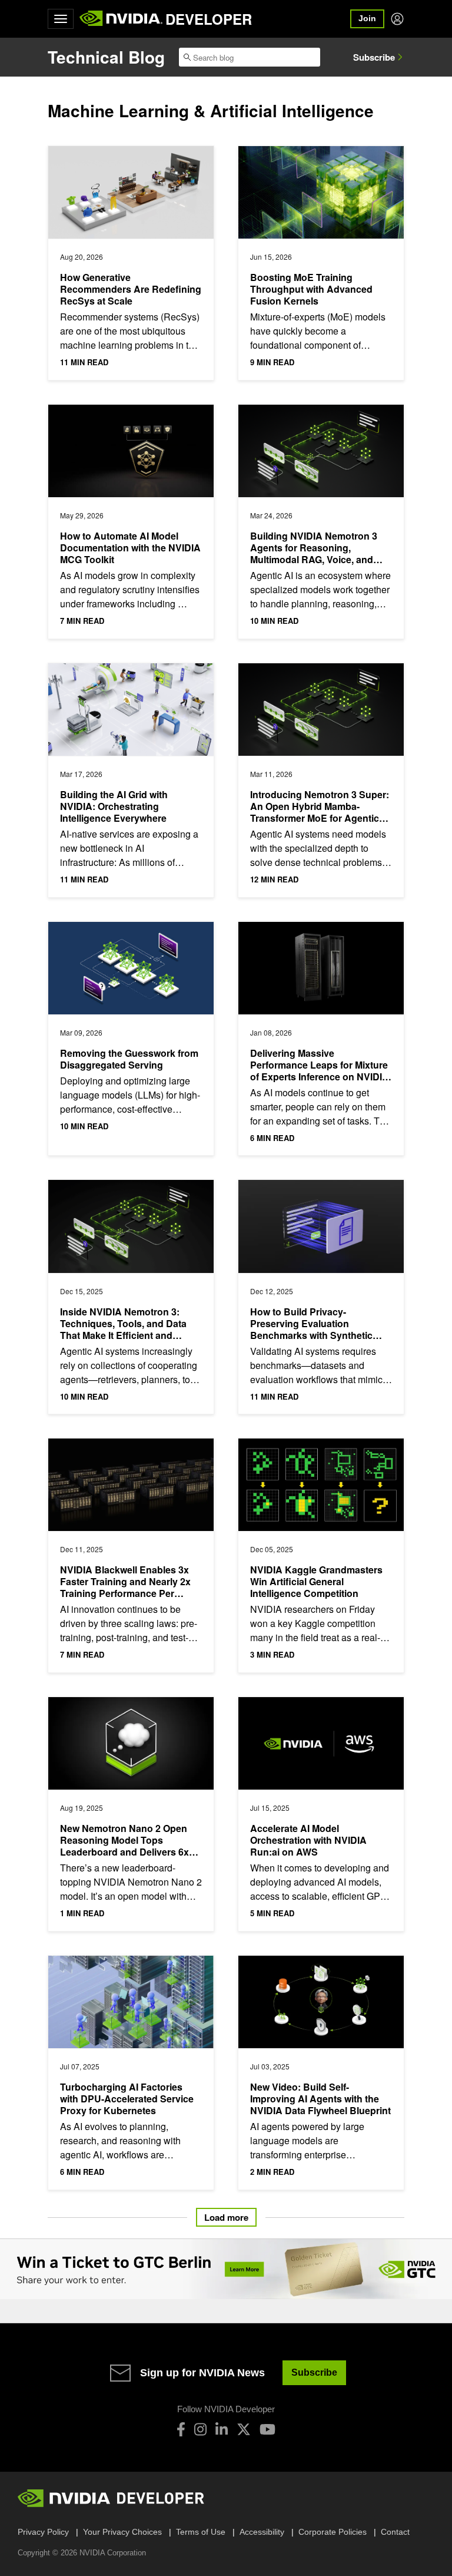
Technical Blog (106, 57)
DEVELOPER (209, 19)
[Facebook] (181, 2429)
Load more (226, 2217)
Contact (395, 2532)
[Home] (121, 19)
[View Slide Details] (226, 2269)
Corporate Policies (333, 2532)
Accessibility (262, 2532)
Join (367, 18)
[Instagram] (200, 2429)
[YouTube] (267, 2429)
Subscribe (374, 57)
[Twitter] (244, 2429)
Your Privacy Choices (122, 2532)
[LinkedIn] (222, 2429)
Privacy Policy (43, 2532)
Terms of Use (201, 2532)
